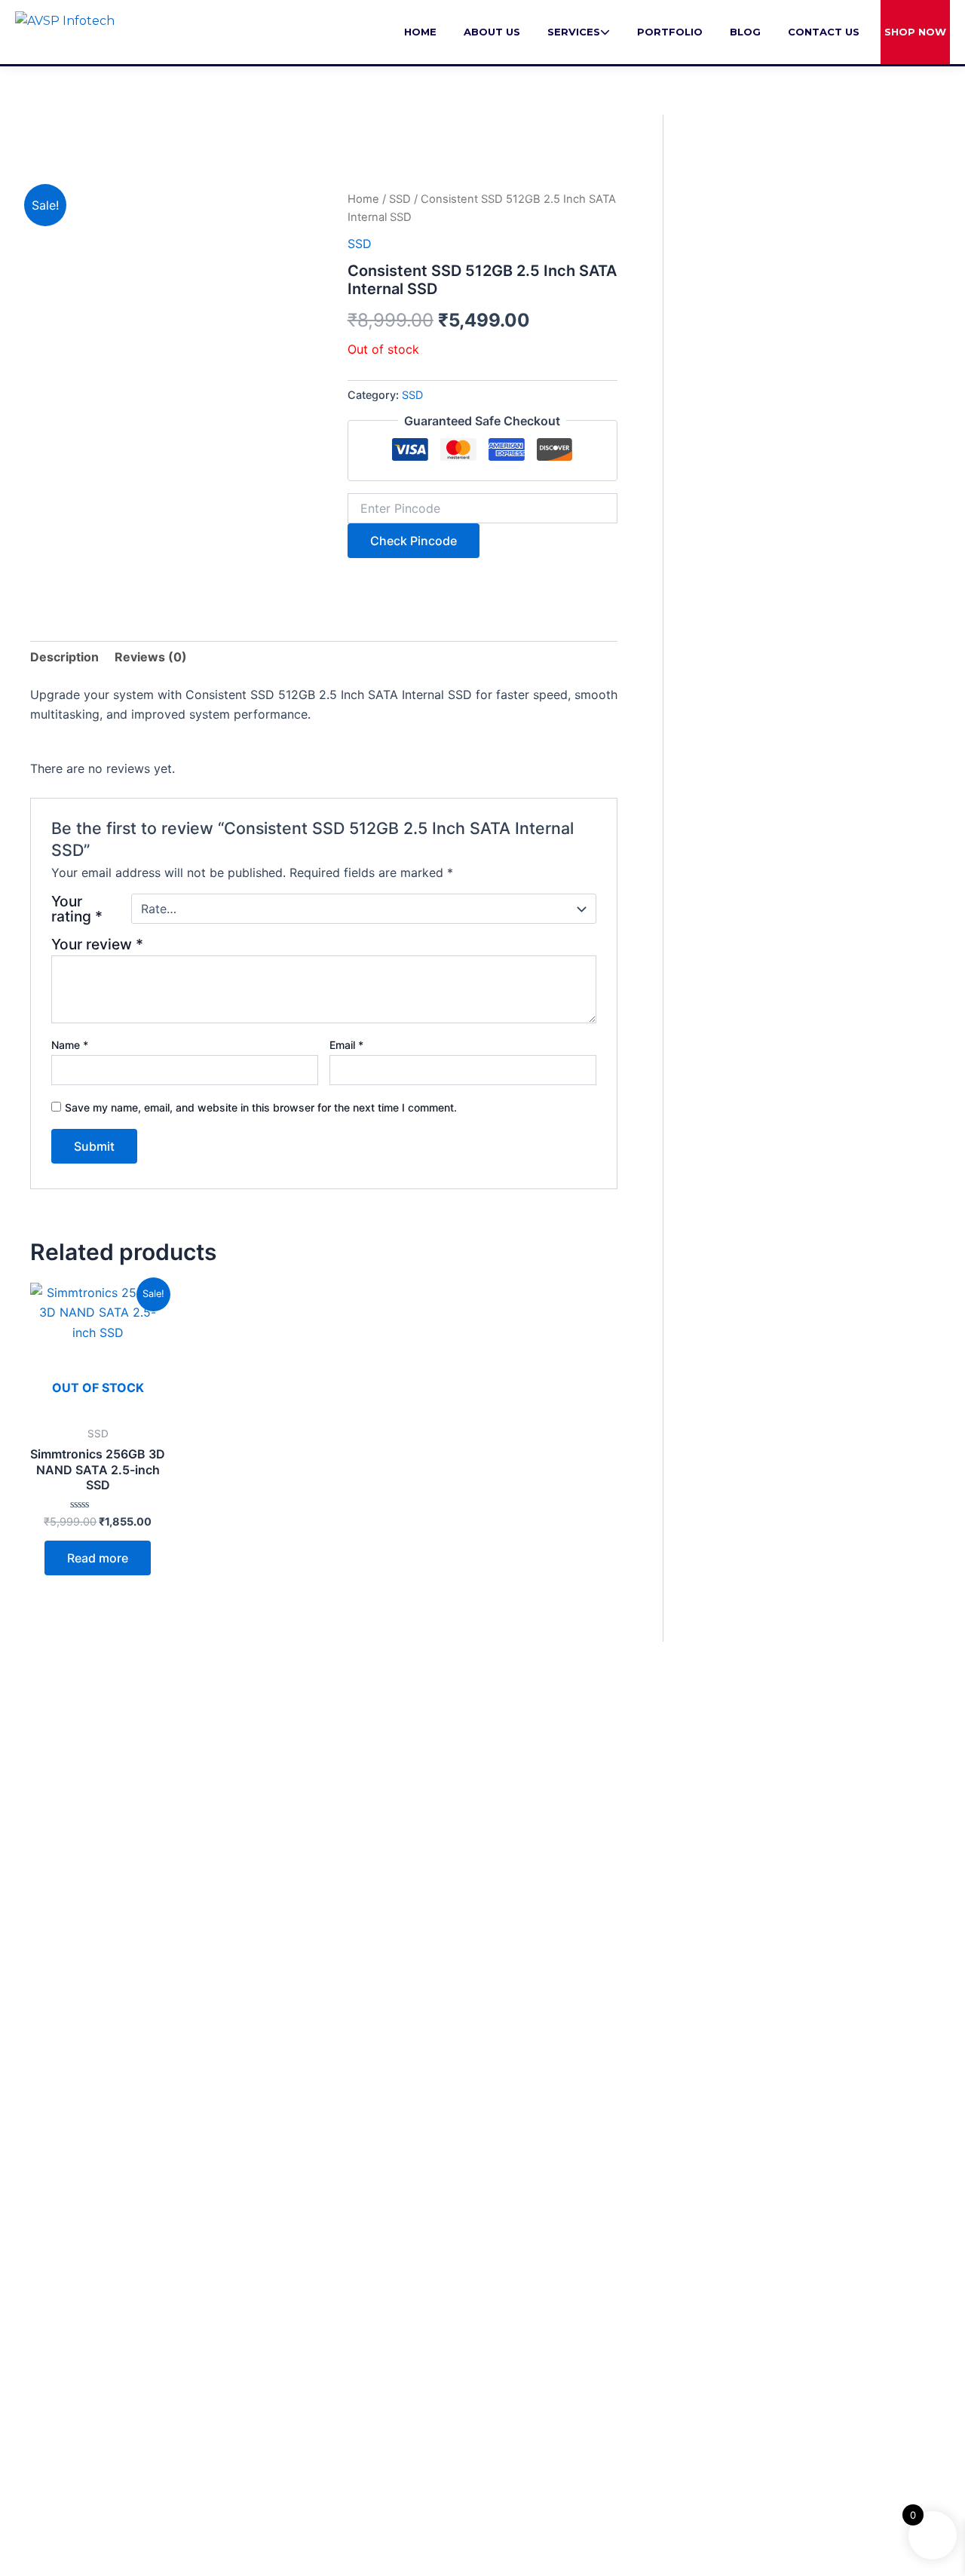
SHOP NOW (915, 32)
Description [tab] (64, 657)
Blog (745, 32)
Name (70, 1045)
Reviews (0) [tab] (151, 657)
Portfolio (670, 32)
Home (420, 32)
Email (346, 1045)
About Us (492, 32)
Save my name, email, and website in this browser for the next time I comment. (261, 1107)
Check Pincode (414, 541)
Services (574, 32)
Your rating (77, 909)
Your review (97, 944)
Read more (98, 1558)
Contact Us (824, 32)
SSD (400, 199)
